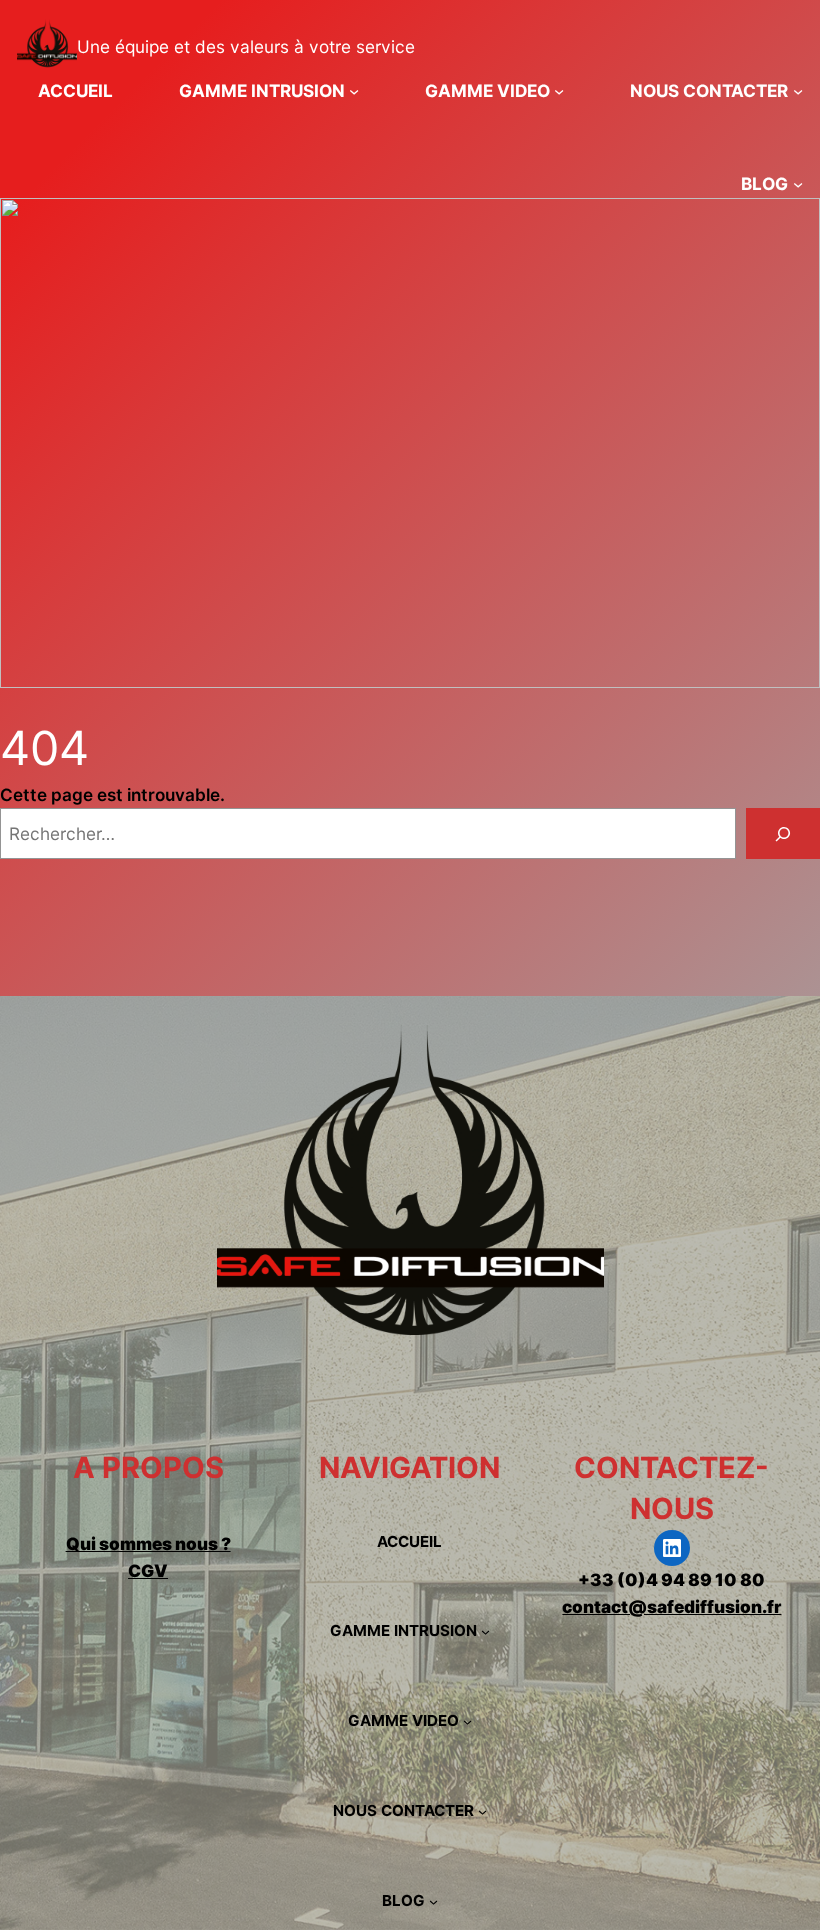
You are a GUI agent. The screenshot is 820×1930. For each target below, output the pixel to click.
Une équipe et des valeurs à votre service (246, 46)
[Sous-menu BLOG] (798, 184)
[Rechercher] (783, 833)
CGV (148, 1570)
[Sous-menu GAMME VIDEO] (559, 91)
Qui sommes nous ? (148, 1543)
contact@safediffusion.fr (671, 1606)
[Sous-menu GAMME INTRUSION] (354, 91)
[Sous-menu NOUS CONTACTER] (798, 91)
